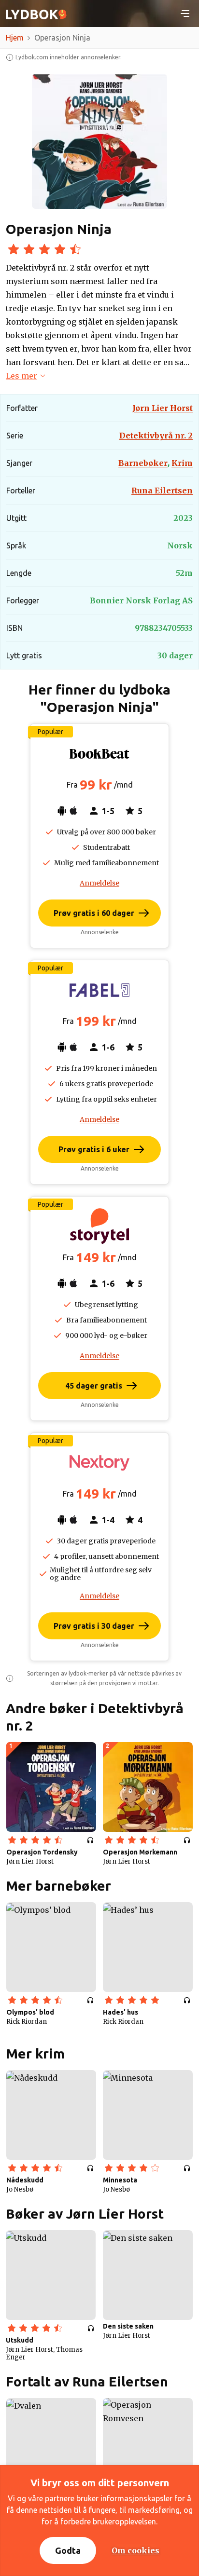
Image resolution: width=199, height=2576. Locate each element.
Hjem (15, 38)
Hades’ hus (121, 2012)
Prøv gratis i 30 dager (94, 1626)
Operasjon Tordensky (42, 1852)
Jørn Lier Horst (163, 408)
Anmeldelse (99, 883)
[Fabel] (99, 990)
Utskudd (20, 2340)
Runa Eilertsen (162, 491)
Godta (68, 2550)
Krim (182, 463)
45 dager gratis (94, 1386)
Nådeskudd (25, 2180)
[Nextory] (99, 1463)
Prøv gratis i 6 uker (94, 1149)
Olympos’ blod (30, 2012)
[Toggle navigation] (185, 14)
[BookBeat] (99, 754)
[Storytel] (99, 1227)
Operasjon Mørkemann (140, 1852)
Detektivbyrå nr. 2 (156, 436)
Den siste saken (128, 2326)
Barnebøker (144, 463)
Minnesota (120, 2180)
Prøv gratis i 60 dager (94, 913)
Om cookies (135, 2550)
